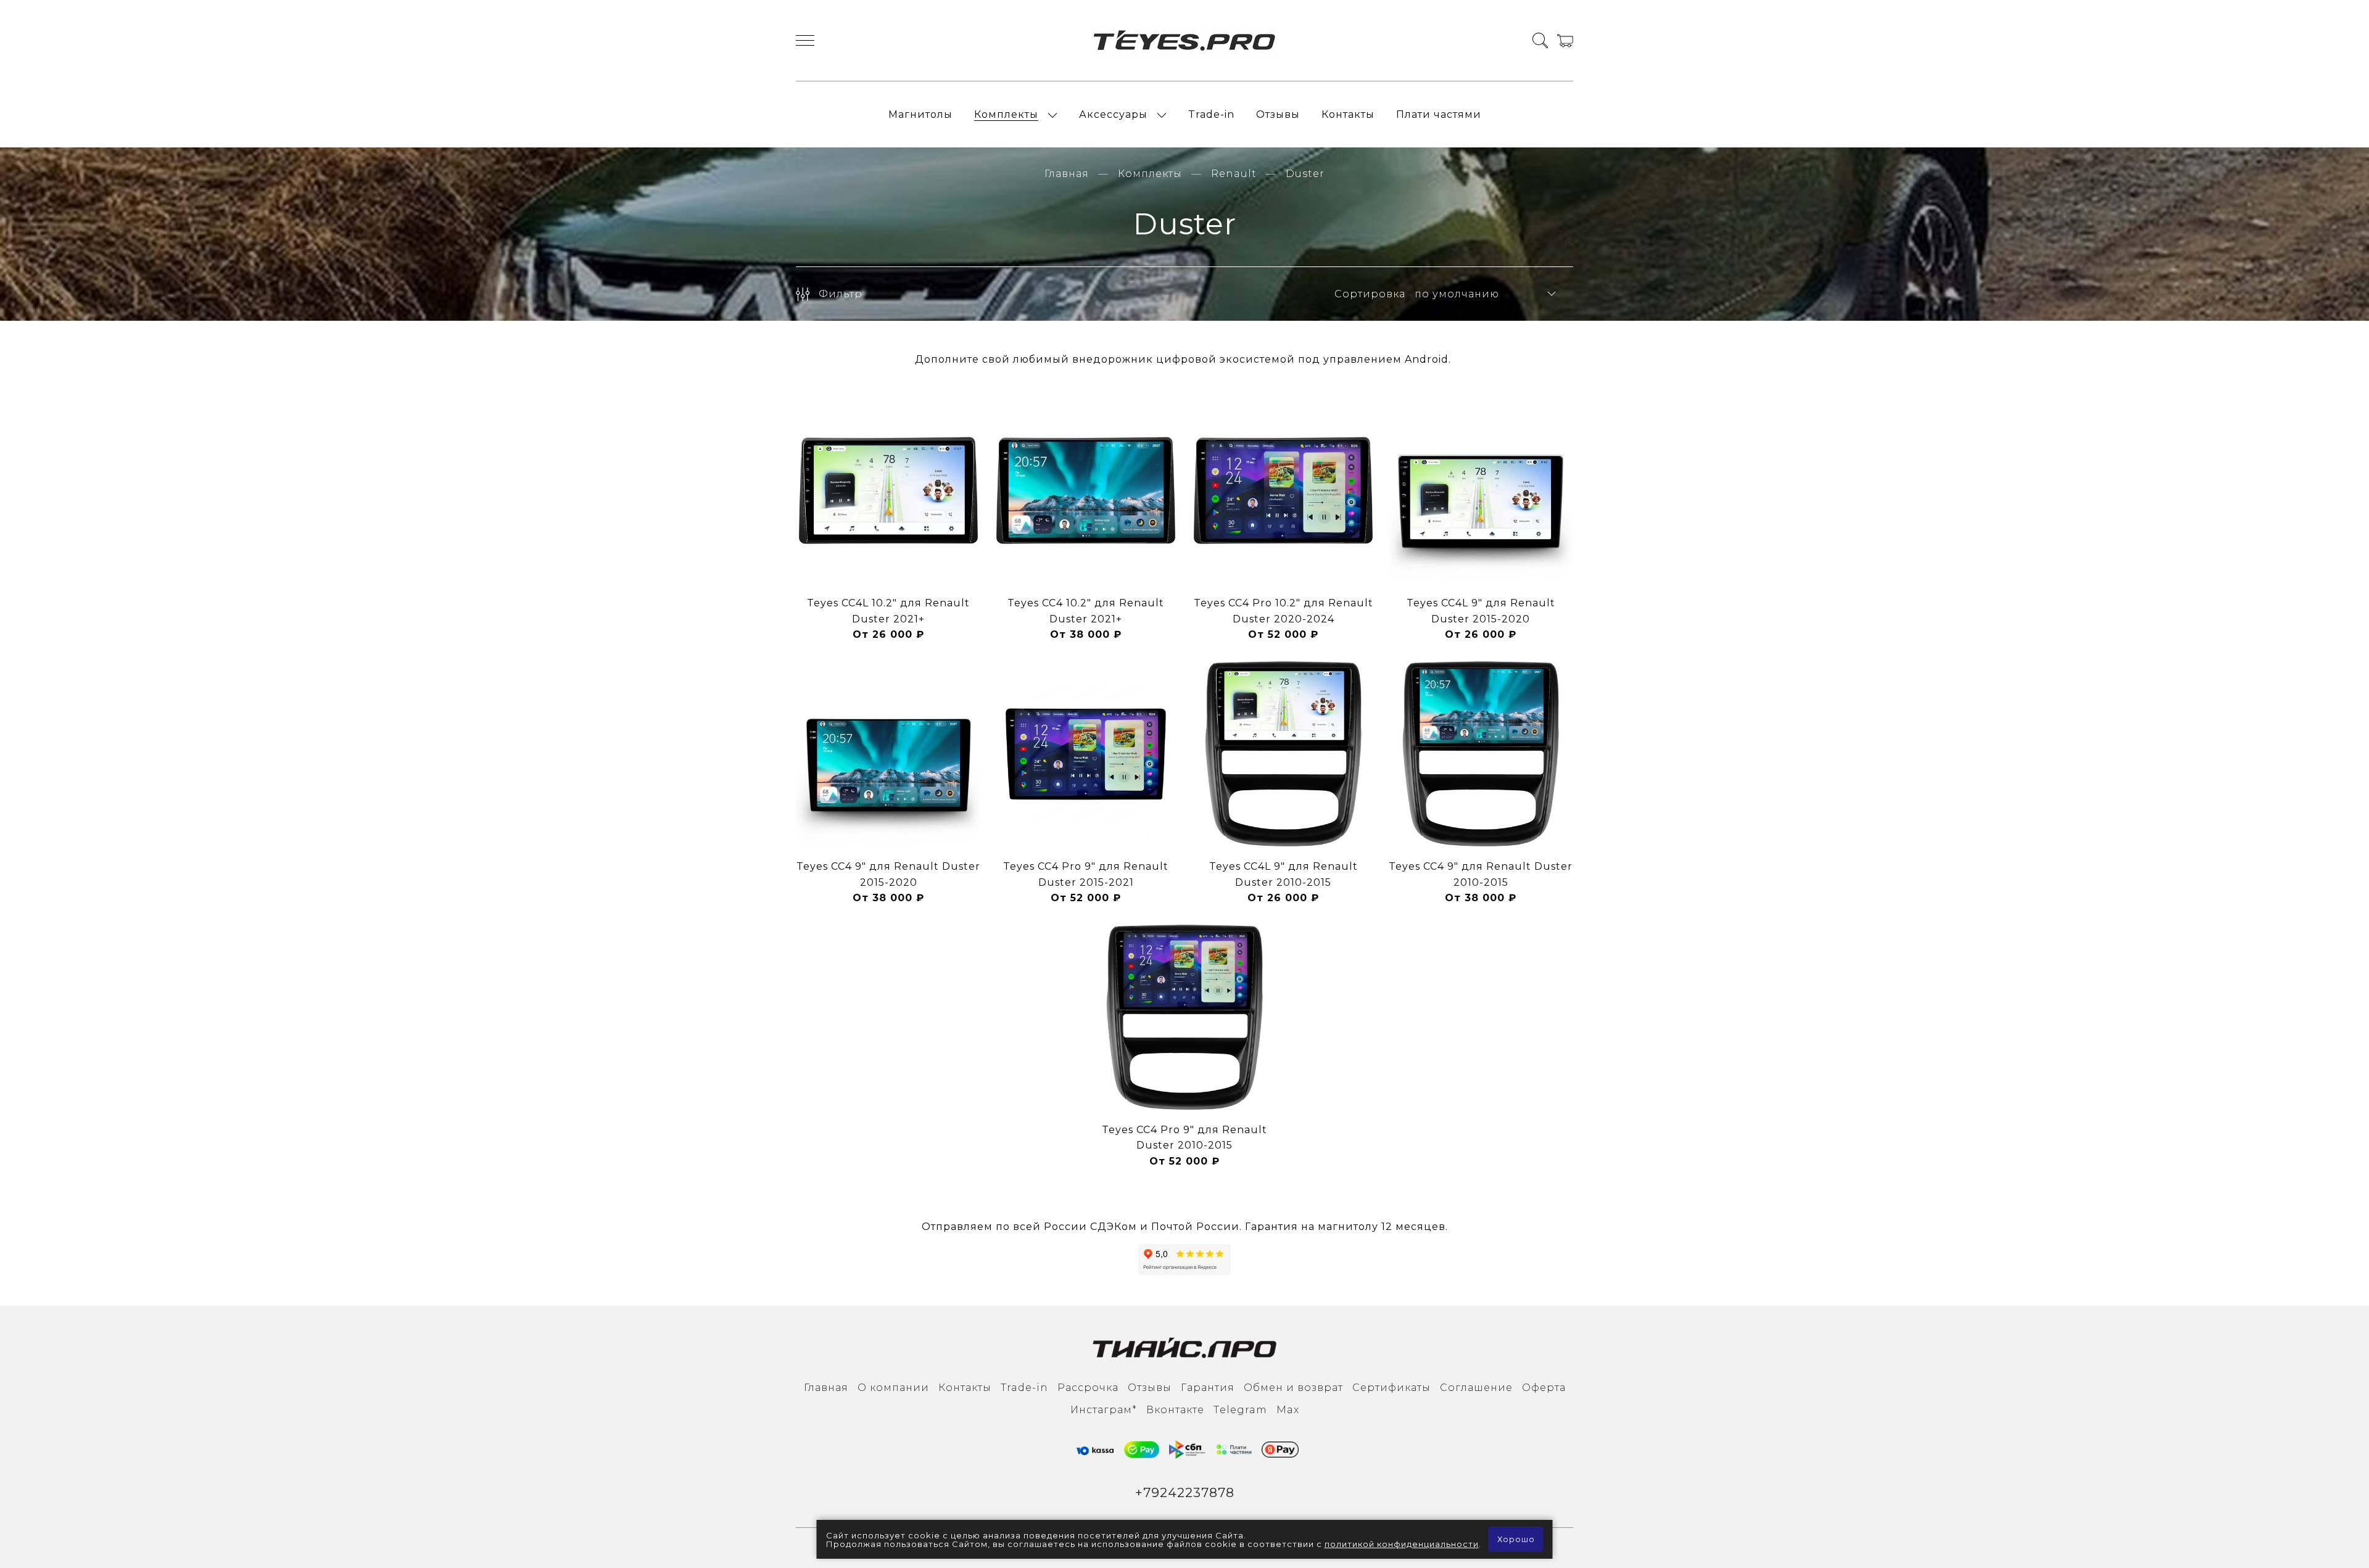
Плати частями (1439, 114)
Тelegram (1240, 1410)
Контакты (1348, 114)
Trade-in (1211, 114)
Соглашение (1476, 1388)
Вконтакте (1175, 1410)
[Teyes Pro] (1184, 40)
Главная (1067, 174)
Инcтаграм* (1104, 1410)
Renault (1234, 174)
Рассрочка (1088, 1388)
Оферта (1544, 1388)
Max (1288, 1410)
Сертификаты (1391, 1388)
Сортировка (1370, 294)
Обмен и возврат (1293, 1388)
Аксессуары (1113, 114)
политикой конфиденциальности (1402, 1544)
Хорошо (1516, 1539)
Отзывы (1278, 114)
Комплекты (1006, 114)
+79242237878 (1185, 1492)
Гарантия (1208, 1388)
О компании (893, 1388)
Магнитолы (920, 114)
